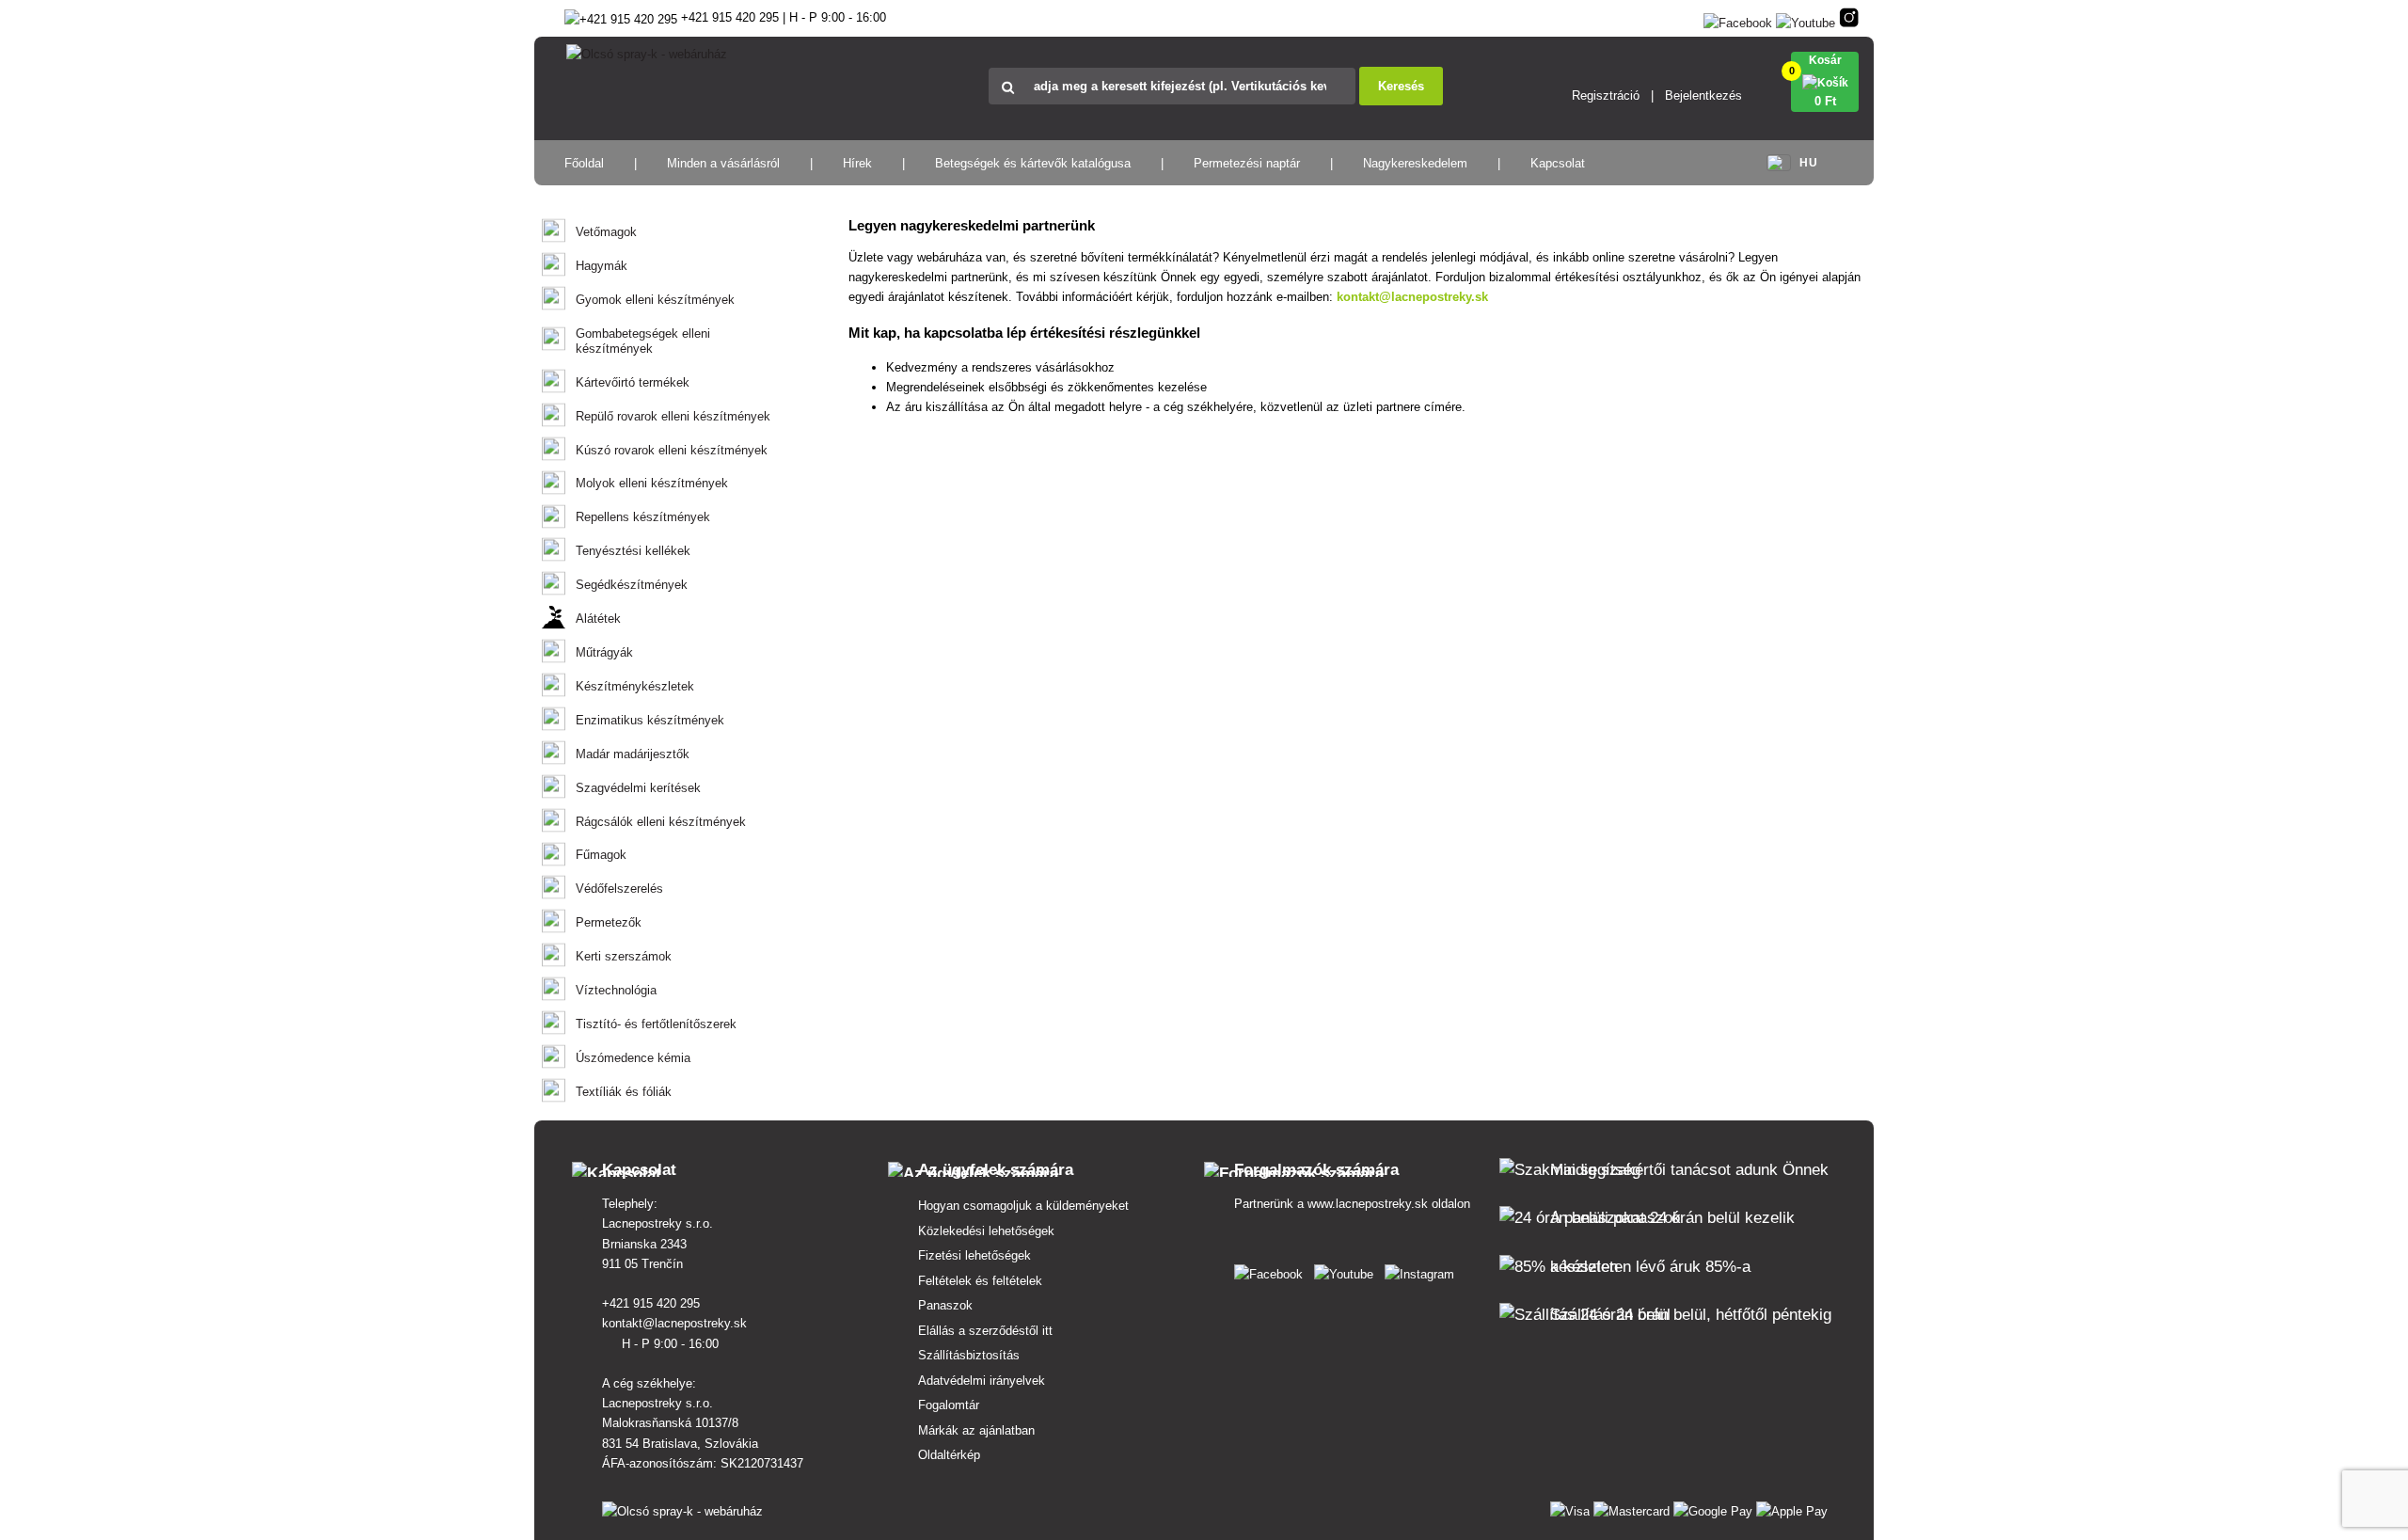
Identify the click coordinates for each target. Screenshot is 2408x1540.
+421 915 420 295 (653, 1303)
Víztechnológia (616, 990)
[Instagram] (1849, 19)
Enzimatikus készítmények (650, 720)
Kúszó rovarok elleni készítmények (672, 450)
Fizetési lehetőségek (974, 1255)
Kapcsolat (1558, 163)
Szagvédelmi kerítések (638, 788)
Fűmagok (601, 855)
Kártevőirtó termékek (633, 382)
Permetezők (609, 922)
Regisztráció (1606, 95)
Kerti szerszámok (624, 956)
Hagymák (602, 266)
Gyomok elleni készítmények (655, 300)
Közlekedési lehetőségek (986, 1231)
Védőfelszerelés (619, 889)
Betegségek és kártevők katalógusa (1033, 163)
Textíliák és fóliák (624, 1092)
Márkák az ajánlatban (976, 1430)
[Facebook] (1738, 19)
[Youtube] (1806, 19)
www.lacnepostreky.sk (1368, 1204)
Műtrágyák (604, 652)
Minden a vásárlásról (723, 163)
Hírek (857, 163)
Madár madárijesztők (633, 754)
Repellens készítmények (643, 517)
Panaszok (945, 1305)
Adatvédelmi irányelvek (982, 1381)
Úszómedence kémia (633, 1058)
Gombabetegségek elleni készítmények (643, 341)
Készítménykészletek (635, 686)
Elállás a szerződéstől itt (985, 1331)
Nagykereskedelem (1415, 163)
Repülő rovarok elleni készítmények (673, 416)
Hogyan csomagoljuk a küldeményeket (1023, 1206)
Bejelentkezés (1703, 95)
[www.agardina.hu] (1272, 1270)
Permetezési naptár (1247, 163)
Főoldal (584, 163)
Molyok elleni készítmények (652, 483)
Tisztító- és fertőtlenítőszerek (656, 1024)
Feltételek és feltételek (980, 1281)
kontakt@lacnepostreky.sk (1412, 297)
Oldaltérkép (949, 1455)
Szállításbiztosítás (969, 1355)
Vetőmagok (606, 232)
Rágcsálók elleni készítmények (661, 822)
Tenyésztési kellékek (633, 551)
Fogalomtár (949, 1405)
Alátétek (598, 619)
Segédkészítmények (632, 585)
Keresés (1401, 86)
